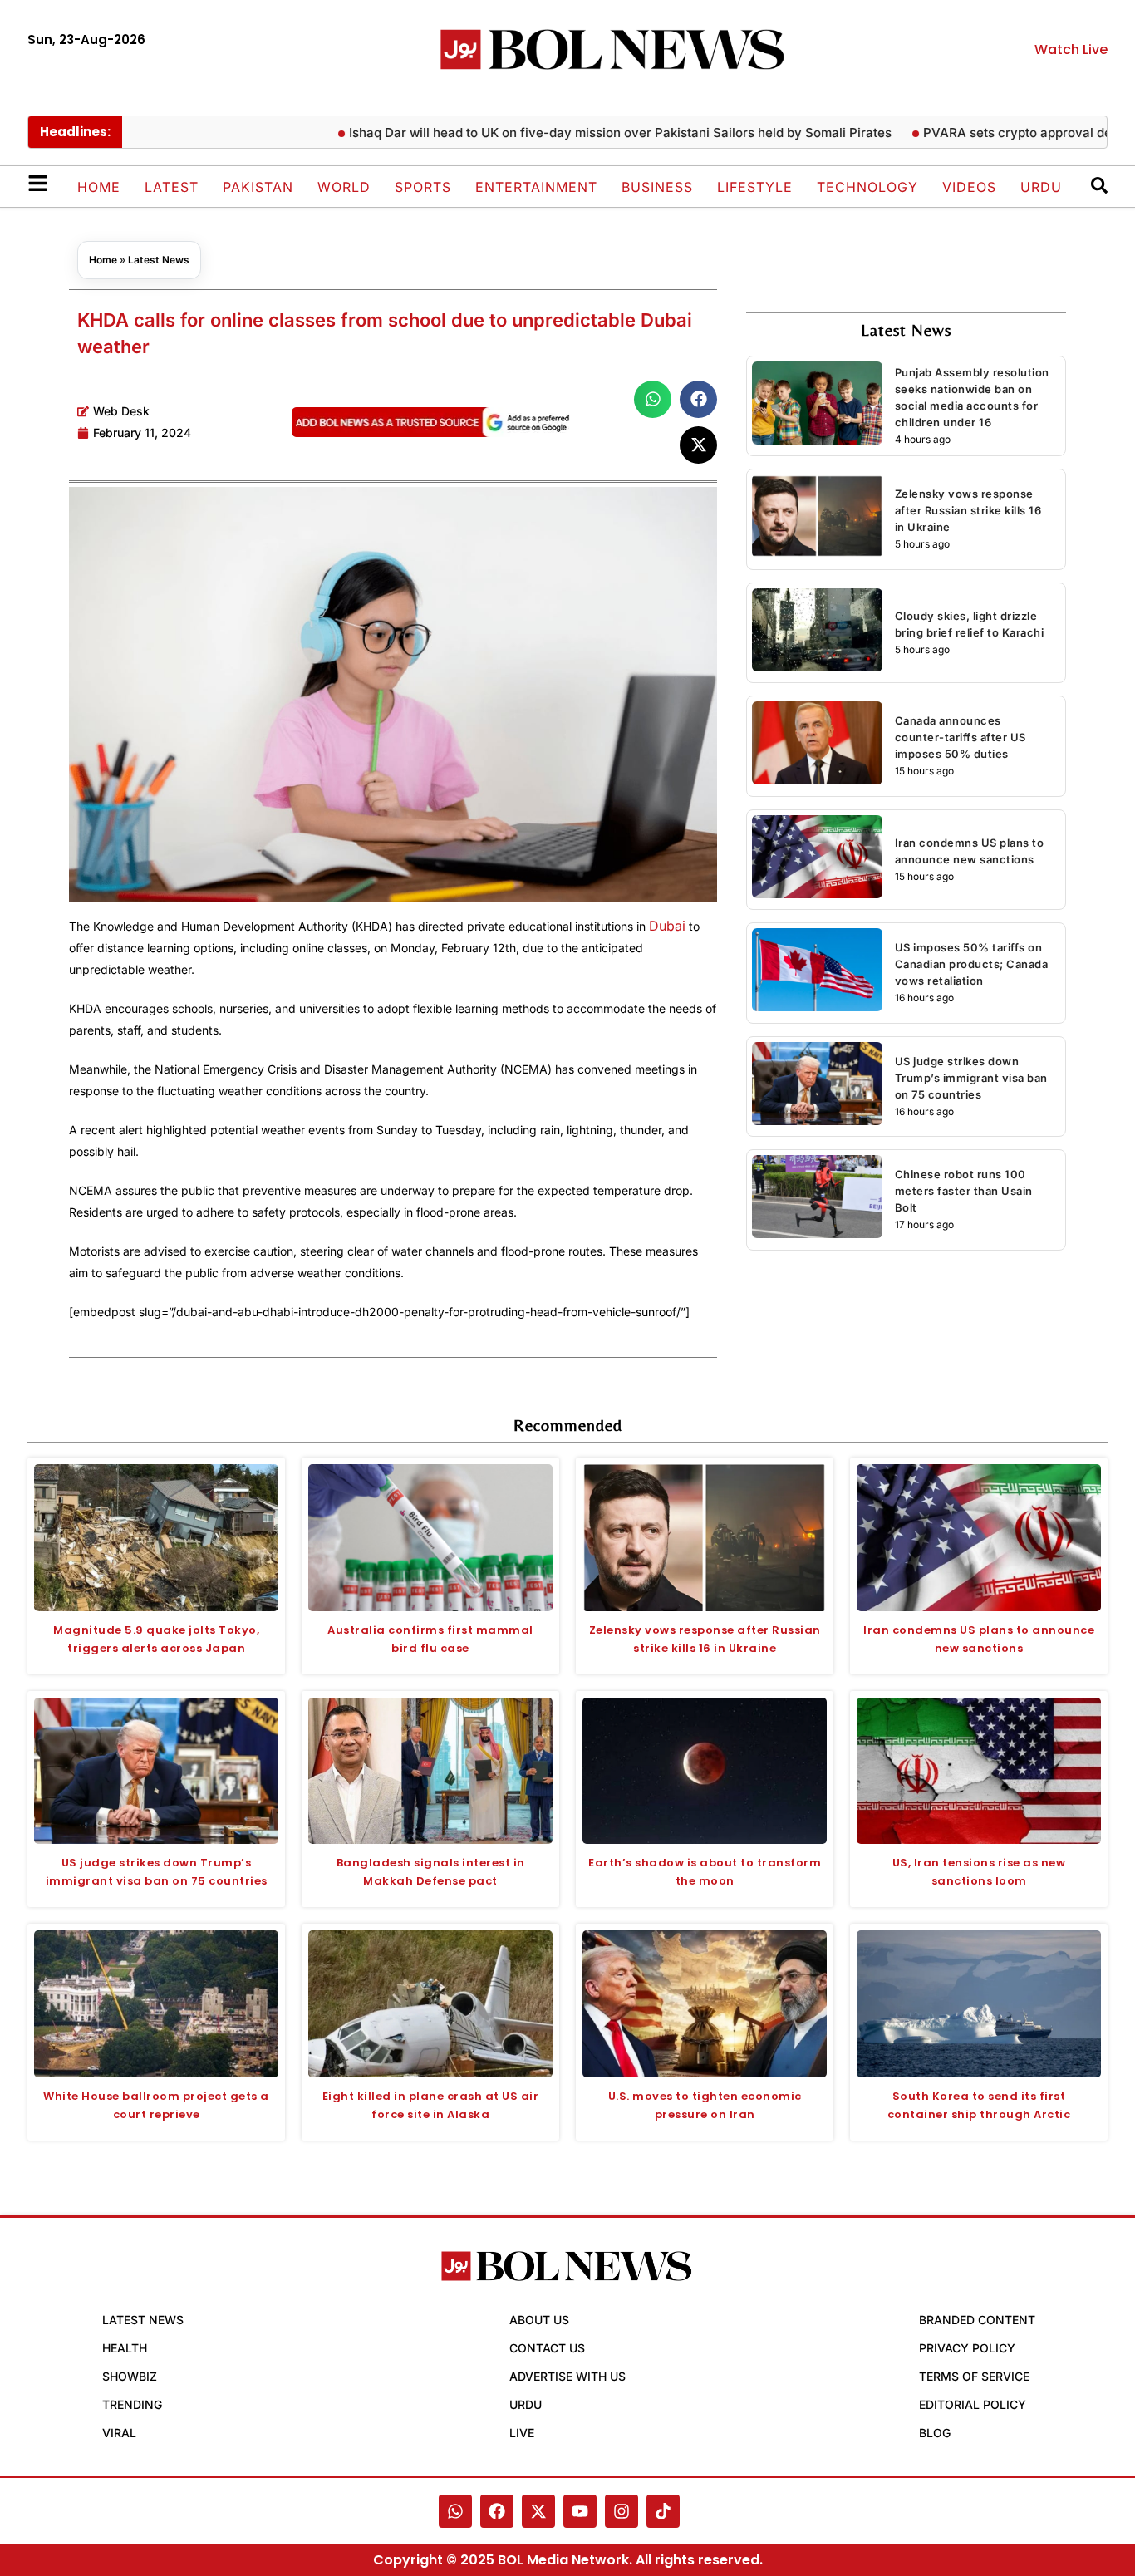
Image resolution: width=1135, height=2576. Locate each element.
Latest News (159, 260)
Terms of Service (974, 2376)
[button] (653, 399)
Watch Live (1071, 49)
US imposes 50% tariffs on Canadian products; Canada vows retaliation (972, 964)
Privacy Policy (967, 2348)
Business (657, 187)
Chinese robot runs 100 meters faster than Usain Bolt (964, 1191)
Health (125, 2348)
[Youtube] (580, 2511)
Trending (132, 2404)
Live (522, 2433)
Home (99, 187)
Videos (969, 187)
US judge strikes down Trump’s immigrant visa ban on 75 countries (971, 1078)
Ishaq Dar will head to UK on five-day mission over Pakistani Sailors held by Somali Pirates (567, 133)
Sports (423, 187)
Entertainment (536, 187)
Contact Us (547, 2348)
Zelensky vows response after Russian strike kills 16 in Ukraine (968, 510)
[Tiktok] (663, 2511)
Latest (172, 187)
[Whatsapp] (455, 2511)
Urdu (1041, 187)
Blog (935, 2433)
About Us (539, 2320)
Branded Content (977, 2320)
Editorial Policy (973, 2404)
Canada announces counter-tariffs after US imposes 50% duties (961, 737)
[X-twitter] (538, 2511)
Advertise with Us (567, 2376)
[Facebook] (497, 2511)
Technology (867, 187)
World (344, 187)
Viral (119, 2433)
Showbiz (130, 2376)
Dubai (667, 926)
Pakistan (258, 187)
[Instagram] (622, 2511)
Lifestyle (755, 187)
